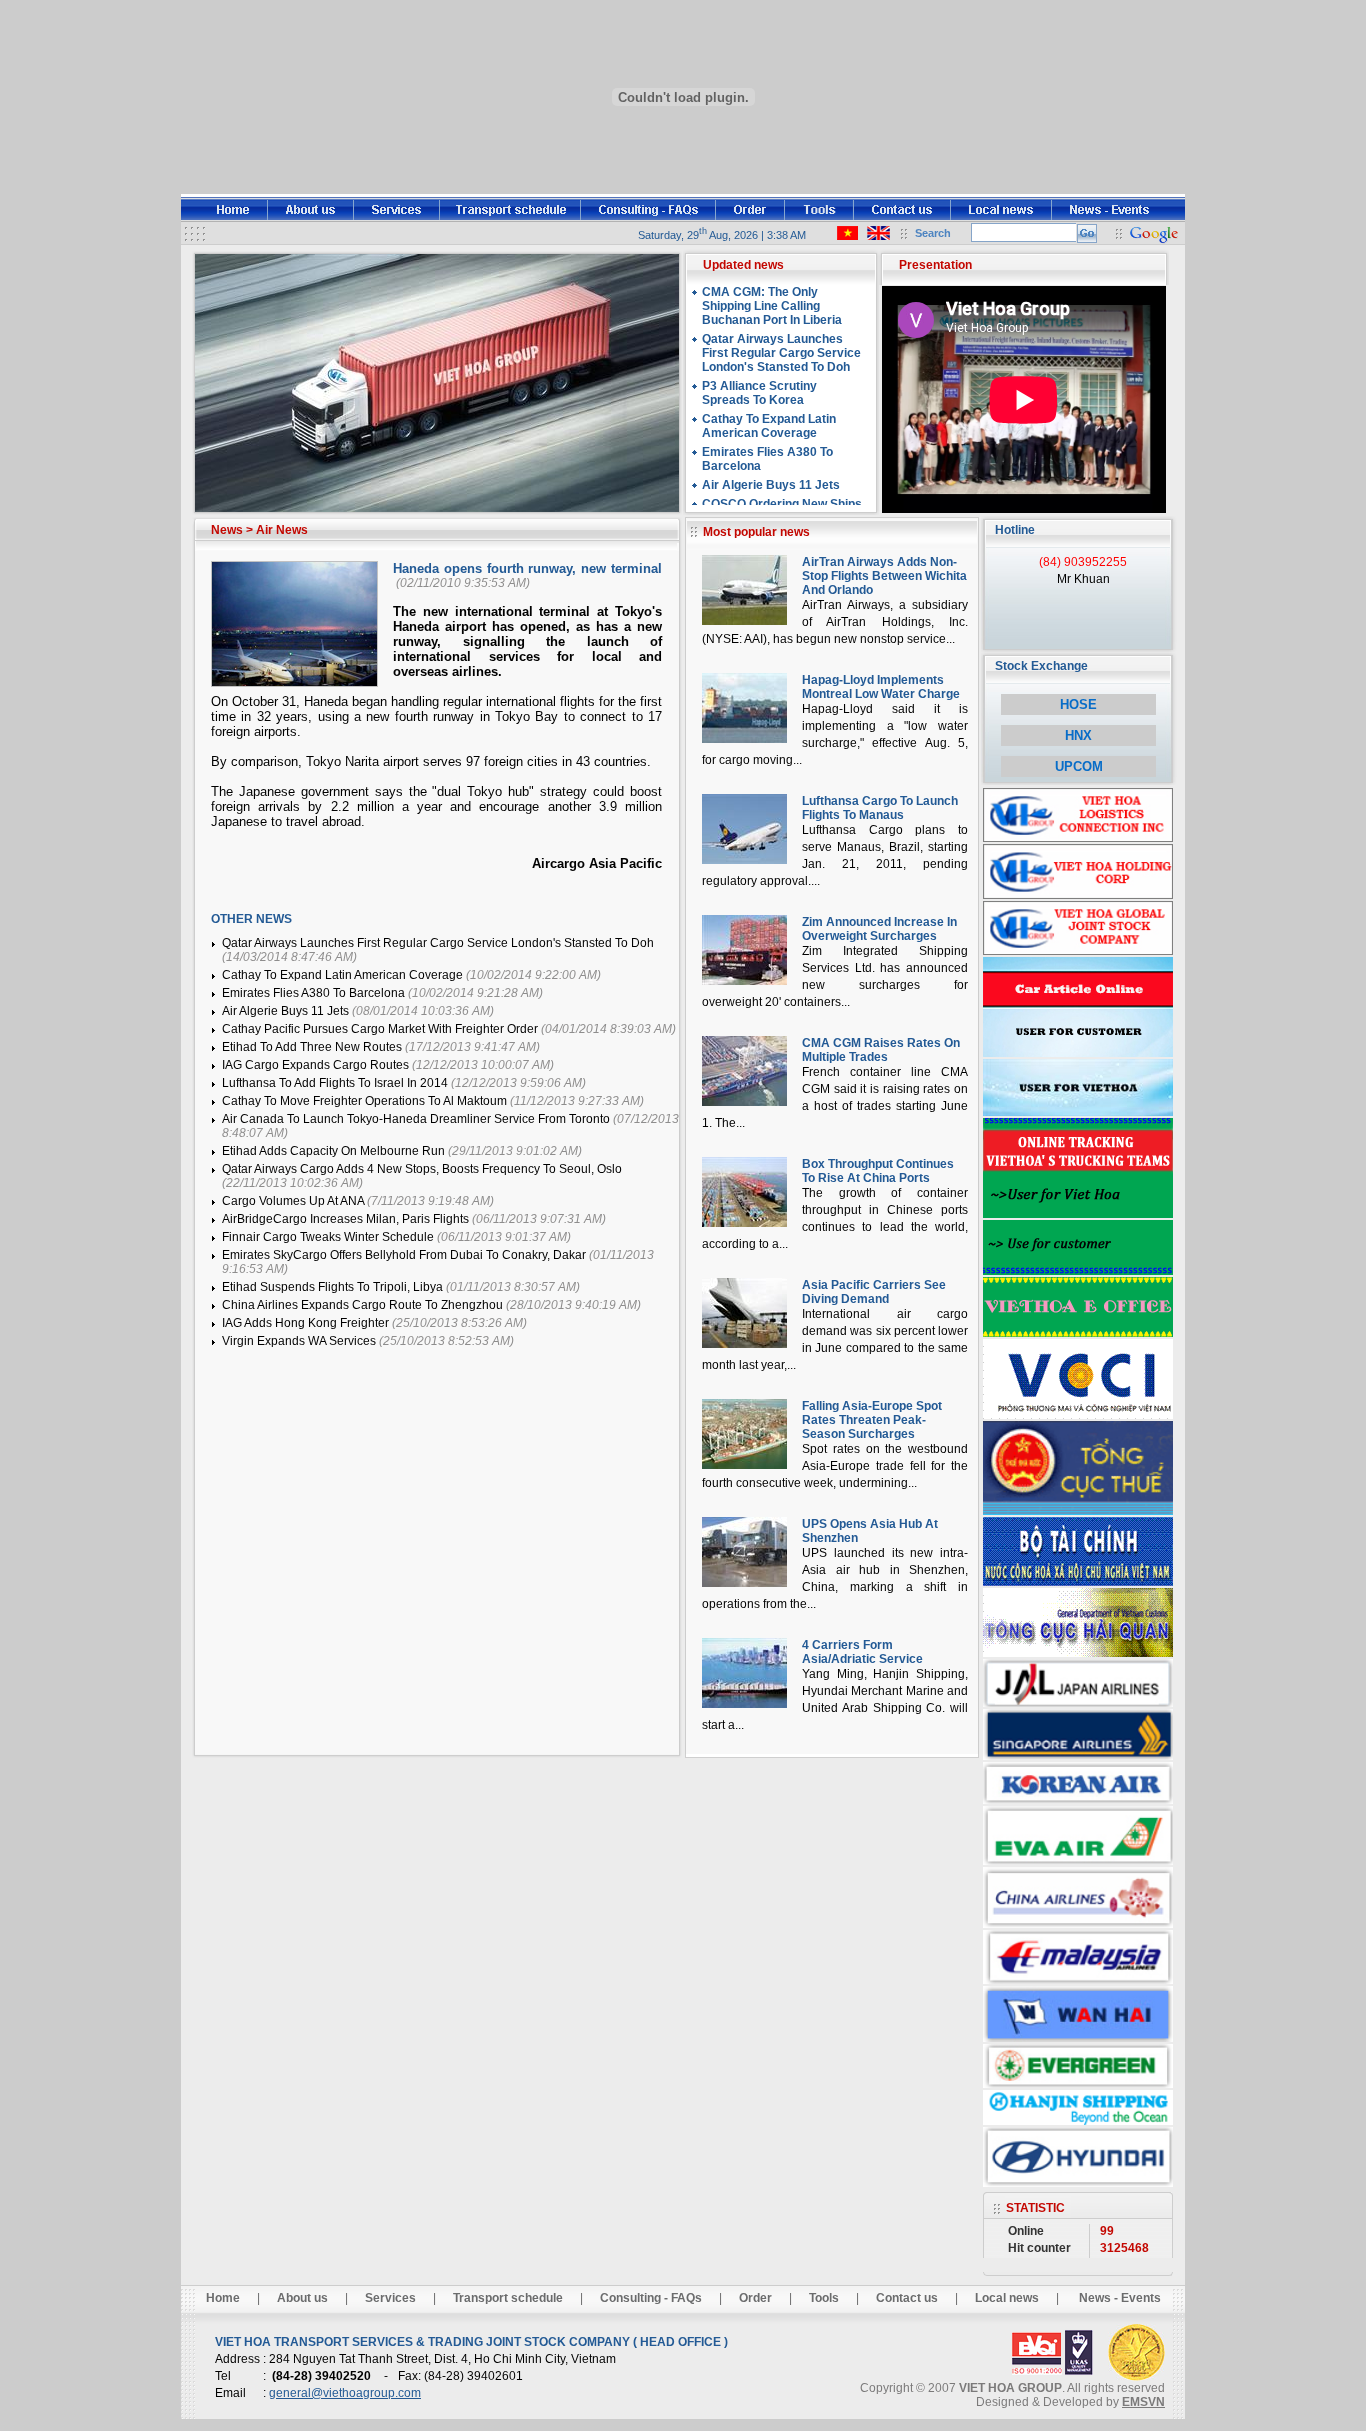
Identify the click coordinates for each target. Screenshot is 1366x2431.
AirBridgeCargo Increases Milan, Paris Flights (347, 1219)
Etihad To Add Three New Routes (313, 1047)
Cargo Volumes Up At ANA (294, 1201)
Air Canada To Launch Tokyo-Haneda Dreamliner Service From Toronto (417, 1119)
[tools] (819, 218)
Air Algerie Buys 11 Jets (287, 1011)
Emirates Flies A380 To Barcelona (315, 993)
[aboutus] (311, 218)
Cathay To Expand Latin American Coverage (344, 975)
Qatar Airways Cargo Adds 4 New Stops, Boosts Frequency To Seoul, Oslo (422, 1169)
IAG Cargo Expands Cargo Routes (317, 1065)
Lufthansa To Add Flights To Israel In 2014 (336, 1083)
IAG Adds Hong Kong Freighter (307, 1323)
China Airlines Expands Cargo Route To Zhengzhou (364, 1305)
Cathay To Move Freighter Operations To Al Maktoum (366, 1101)
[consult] (648, 218)
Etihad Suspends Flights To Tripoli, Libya (334, 1287)
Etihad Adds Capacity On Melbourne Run (335, 1151)
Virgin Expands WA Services (300, 1341)
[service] (397, 218)
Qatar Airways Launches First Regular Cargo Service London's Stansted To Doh (438, 943)
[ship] (510, 218)
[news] (1118, 218)
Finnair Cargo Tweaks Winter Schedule (329, 1237)
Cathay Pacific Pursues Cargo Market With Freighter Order (381, 1029)
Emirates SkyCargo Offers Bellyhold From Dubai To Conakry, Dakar (405, 1255)
